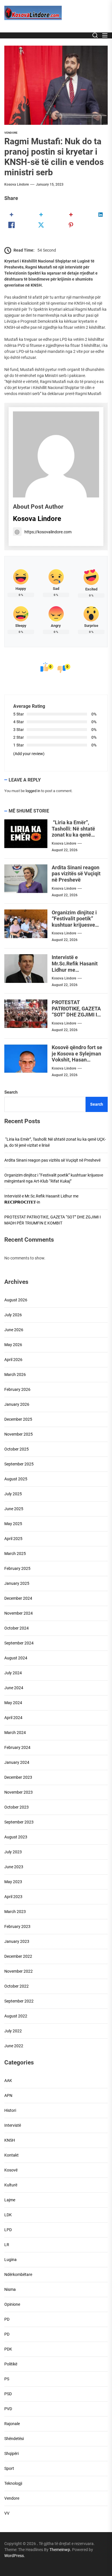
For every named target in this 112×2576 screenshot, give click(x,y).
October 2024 (17, 1628)
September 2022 (19, 2001)
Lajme (10, 2200)
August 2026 (16, 1300)
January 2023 (17, 1941)
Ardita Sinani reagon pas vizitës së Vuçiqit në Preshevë (76, 874)
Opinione (12, 2304)
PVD (8, 2409)
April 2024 (13, 1718)
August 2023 (16, 1837)
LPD (8, 2230)
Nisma (10, 2289)
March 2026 (15, 1374)
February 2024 (17, 1747)
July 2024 (13, 1673)
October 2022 (17, 1986)
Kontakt (11, 2155)
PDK (8, 2349)
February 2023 (17, 1926)
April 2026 (13, 1360)
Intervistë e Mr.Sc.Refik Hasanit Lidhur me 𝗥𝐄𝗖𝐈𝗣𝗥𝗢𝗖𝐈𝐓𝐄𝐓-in (76, 967)
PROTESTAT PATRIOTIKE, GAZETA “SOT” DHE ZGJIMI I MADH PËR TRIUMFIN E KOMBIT (77, 1015)
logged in (33, 791)
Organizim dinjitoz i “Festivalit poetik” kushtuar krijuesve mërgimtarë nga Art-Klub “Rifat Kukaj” (76, 925)
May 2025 (13, 1524)
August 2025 (16, 1479)
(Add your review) (29, 754)
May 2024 (13, 1703)
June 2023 (14, 1867)
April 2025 (13, 1539)
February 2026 (17, 1389)
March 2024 (15, 1733)
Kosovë (11, 2170)
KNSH (10, 2140)
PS (7, 2379)
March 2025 (15, 1554)
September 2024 (19, 1643)
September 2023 (19, 1822)
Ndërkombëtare (18, 2274)
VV (7, 2513)
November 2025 (19, 1434)
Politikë (11, 2364)
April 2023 (13, 1897)
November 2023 (19, 1792)
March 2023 (15, 1912)
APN (8, 2095)
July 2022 (13, 2031)
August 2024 (16, 1658)
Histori (10, 2110)
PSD (8, 2394)
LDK (8, 2215)
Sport (9, 2468)
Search (11, 1092)
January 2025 (17, 1583)
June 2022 (14, 2046)
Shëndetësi (14, 2439)
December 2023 (18, 1777)
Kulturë (11, 2185)
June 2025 (14, 1509)
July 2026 (13, 1315)
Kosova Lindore (17, 184)
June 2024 (14, 1688)
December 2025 (18, 1419)
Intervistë (13, 2125)
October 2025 (17, 1449)
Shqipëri (11, 2453)
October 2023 (17, 1807)
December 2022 (18, 1956)
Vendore (11, 133)
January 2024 (17, 1762)
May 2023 (13, 1882)
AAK (8, 2081)
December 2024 (18, 1598)
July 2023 (13, 1852)
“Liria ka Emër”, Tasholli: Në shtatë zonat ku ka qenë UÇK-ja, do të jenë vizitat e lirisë (73, 835)
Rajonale (12, 2424)
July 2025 (13, 1494)
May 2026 (13, 1345)
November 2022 (19, 1971)
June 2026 (14, 1330)
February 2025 (17, 1568)
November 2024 (19, 1613)
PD (7, 2319)
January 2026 (17, 1404)
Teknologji (13, 2483)
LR (7, 2245)
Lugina (10, 2260)
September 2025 (19, 1464)
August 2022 (16, 2016)
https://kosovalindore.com (48, 532)
